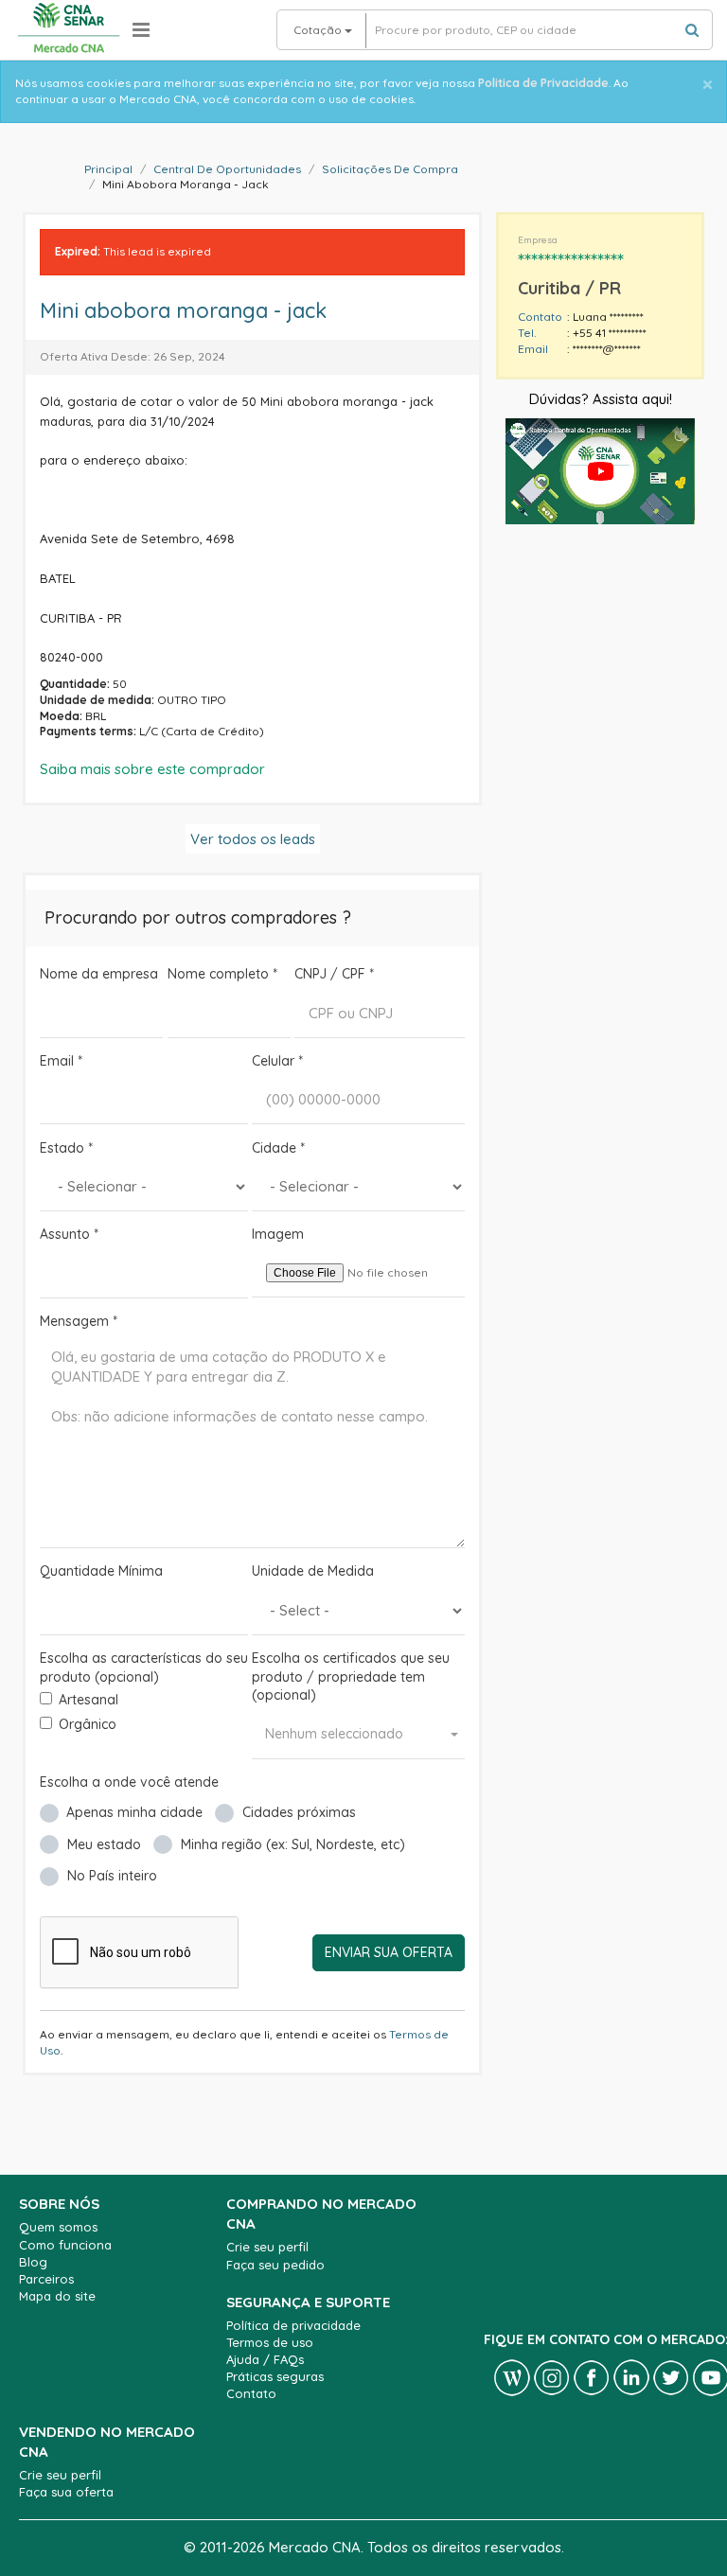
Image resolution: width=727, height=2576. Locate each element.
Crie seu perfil (267, 2247)
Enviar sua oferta (389, 1952)
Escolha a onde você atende (129, 1782)
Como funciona (65, 2245)
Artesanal (89, 1700)
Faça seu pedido (275, 2265)
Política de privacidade (293, 2325)
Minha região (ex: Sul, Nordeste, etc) (293, 1844)
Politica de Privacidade (543, 83)
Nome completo (222, 974)
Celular (277, 1061)
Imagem (278, 1234)
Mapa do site (57, 2296)
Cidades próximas (299, 1812)
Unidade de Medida (313, 1571)
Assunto (69, 1234)
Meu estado (104, 1844)
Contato (251, 2393)
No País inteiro (112, 1876)
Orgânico (88, 1724)
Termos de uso (270, 2342)
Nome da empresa (99, 974)
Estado (66, 1148)
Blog (33, 2262)
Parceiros (46, 2279)
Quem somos (58, 2227)
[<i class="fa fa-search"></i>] (692, 30)
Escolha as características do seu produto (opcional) (144, 1667)
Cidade (278, 1148)
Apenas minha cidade (134, 1812)
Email (61, 1061)
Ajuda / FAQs (265, 2359)
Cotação (319, 30)
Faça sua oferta (66, 2492)
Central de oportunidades (227, 169)
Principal (108, 169)
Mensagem (79, 1321)
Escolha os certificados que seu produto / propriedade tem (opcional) (351, 1676)
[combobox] (358, 1735)
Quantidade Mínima (101, 1571)
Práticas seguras (275, 2376)
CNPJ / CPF (334, 974)
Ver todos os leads (253, 839)
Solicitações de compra (390, 169)
